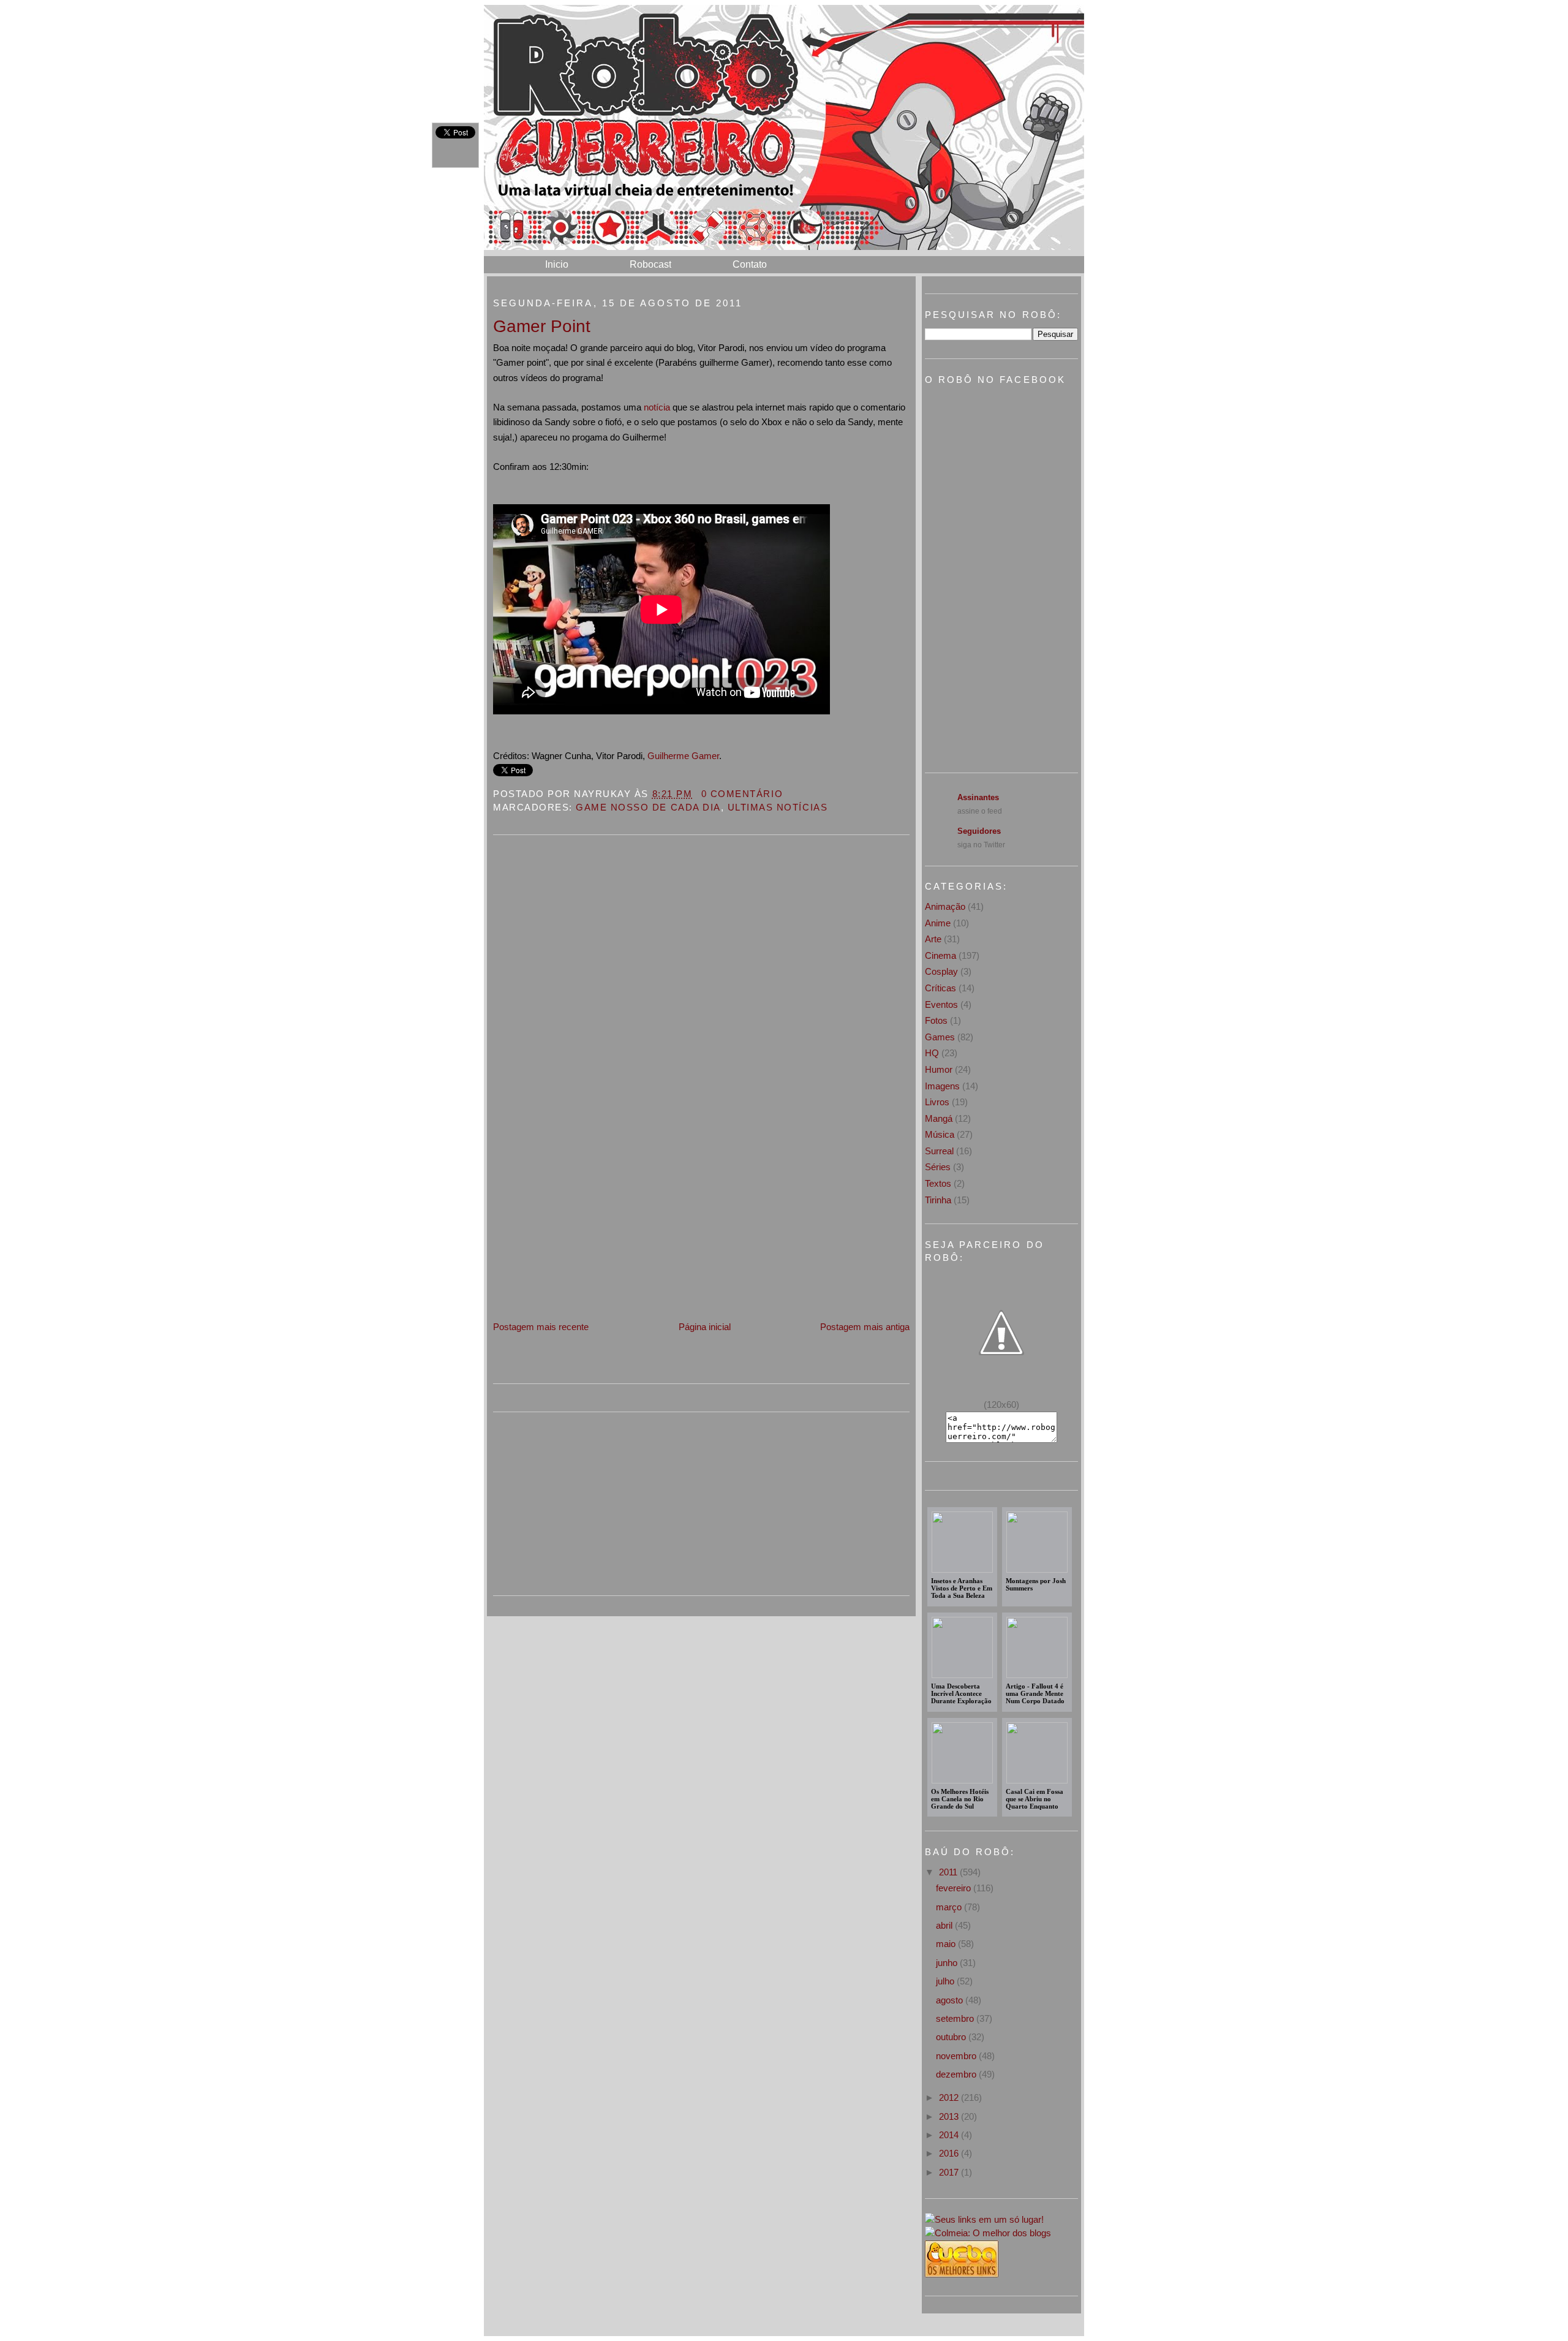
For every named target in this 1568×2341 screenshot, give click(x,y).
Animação (945, 906)
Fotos (936, 1020)
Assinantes (978, 797)
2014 (950, 2135)
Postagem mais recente (541, 1327)
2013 (950, 2116)
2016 (950, 2153)
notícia (657, 407)
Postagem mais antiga (865, 1327)
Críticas (940, 988)
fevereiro (955, 1888)
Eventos (941, 1004)
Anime (938, 923)
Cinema (940, 955)
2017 (950, 2172)
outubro (952, 2037)
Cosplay (941, 971)
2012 (950, 2097)
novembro (957, 2056)
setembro (956, 2018)
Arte (933, 939)
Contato (750, 264)
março (950, 1907)
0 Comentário (742, 794)
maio (947, 1944)
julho (946, 1981)
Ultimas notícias (778, 807)
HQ (932, 1053)
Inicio (557, 264)
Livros (937, 1102)
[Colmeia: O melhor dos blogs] (988, 2233)
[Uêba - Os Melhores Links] (962, 2274)
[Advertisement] (585, 1234)
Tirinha (938, 1200)
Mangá (939, 1118)
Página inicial (705, 1327)
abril (945, 1925)
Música (940, 1134)
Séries (938, 1167)
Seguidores (979, 831)
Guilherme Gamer (683, 756)
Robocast (650, 264)
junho (948, 1963)
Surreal (939, 1151)
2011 (949, 1872)
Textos (938, 1183)
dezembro (957, 2074)
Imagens (942, 1086)
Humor (939, 1069)
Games (940, 1037)
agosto (951, 2000)
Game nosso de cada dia (648, 807)
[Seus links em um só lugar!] (984, 2219)
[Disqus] (701, 1002)
